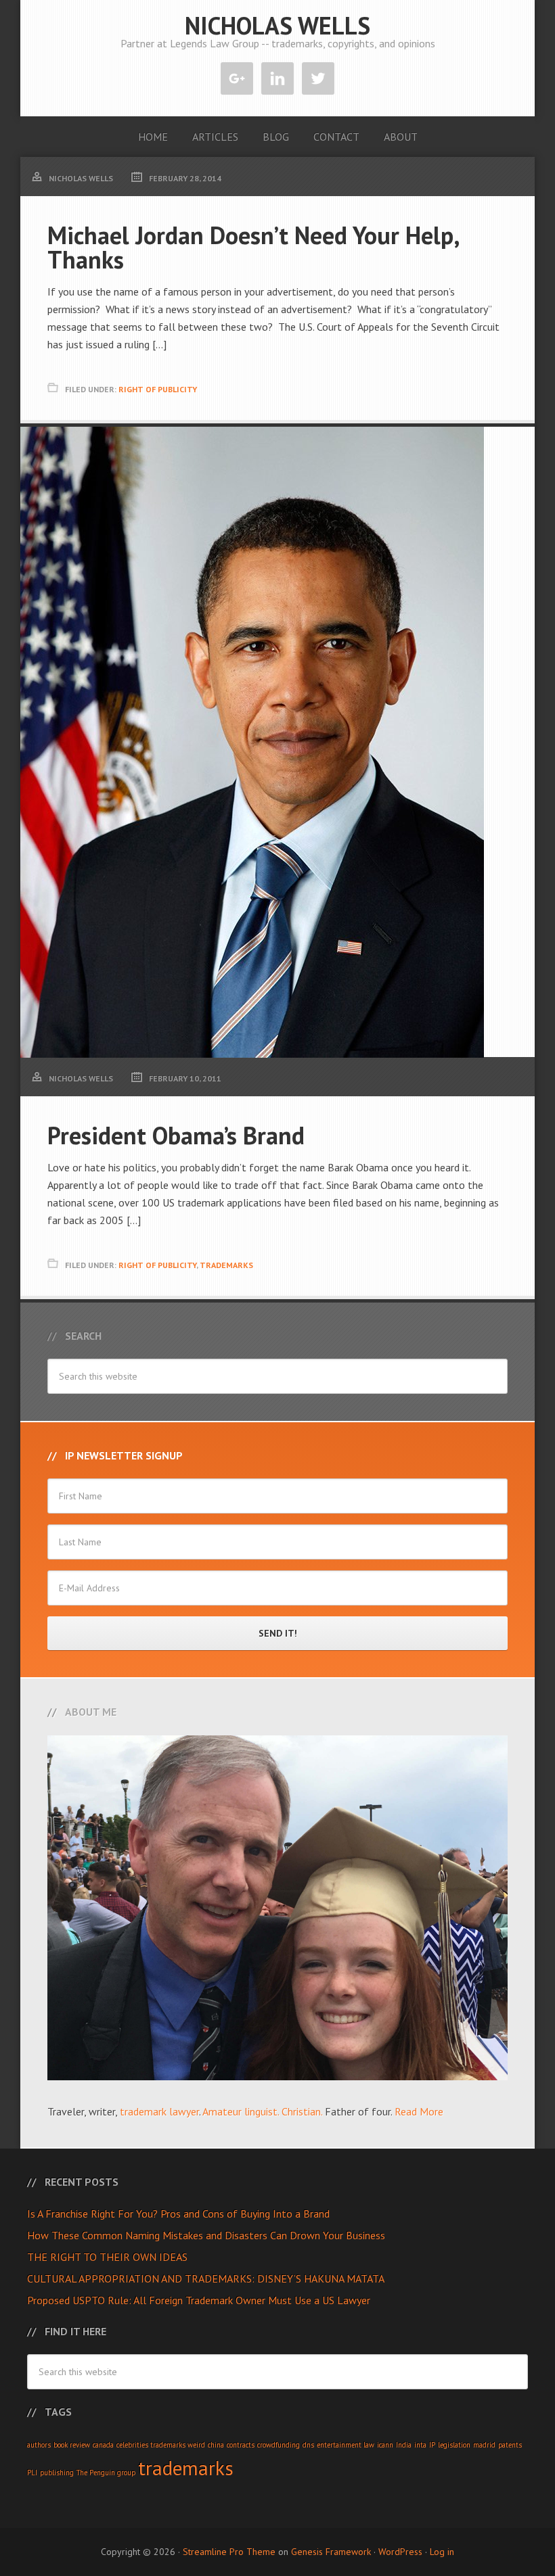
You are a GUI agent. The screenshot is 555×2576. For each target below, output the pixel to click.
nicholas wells (277, 25)
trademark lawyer (159, 2111)
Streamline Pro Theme (229, 2552)
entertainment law (346, 2445)
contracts (241, 2445)
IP (432, 2445)
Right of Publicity (158, 389)
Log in (442, 2552)
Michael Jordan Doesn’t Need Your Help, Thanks (253, 247)
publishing (57, 2473)
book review (72, 2445)
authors (39, 2445)
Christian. (302, 2111)
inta (420, 2445)
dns (308, 2445)
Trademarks (226, 1265)
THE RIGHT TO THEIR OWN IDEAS (107, 2257)
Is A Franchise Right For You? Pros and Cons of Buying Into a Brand (178, 2214)
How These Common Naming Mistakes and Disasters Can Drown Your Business (206, 2235)
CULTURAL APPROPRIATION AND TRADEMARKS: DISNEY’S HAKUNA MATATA (206, 2278)
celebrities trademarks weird (161, 2445)
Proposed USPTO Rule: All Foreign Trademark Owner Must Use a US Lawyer (199, 2300)
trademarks (186, 2468)
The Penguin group (106, 2473)
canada (103, 2445)
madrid (484, 2445)
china (216, 2445)
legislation (454, 2445)
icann (385, 2445)
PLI (32, 2473)
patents (510, 2445)
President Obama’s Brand (176, 1135)
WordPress (400, 2552)
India (404, 2445)
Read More (419, 2111)
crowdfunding (279, 2445)
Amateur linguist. (241, 2111)
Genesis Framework (331, 2552)
